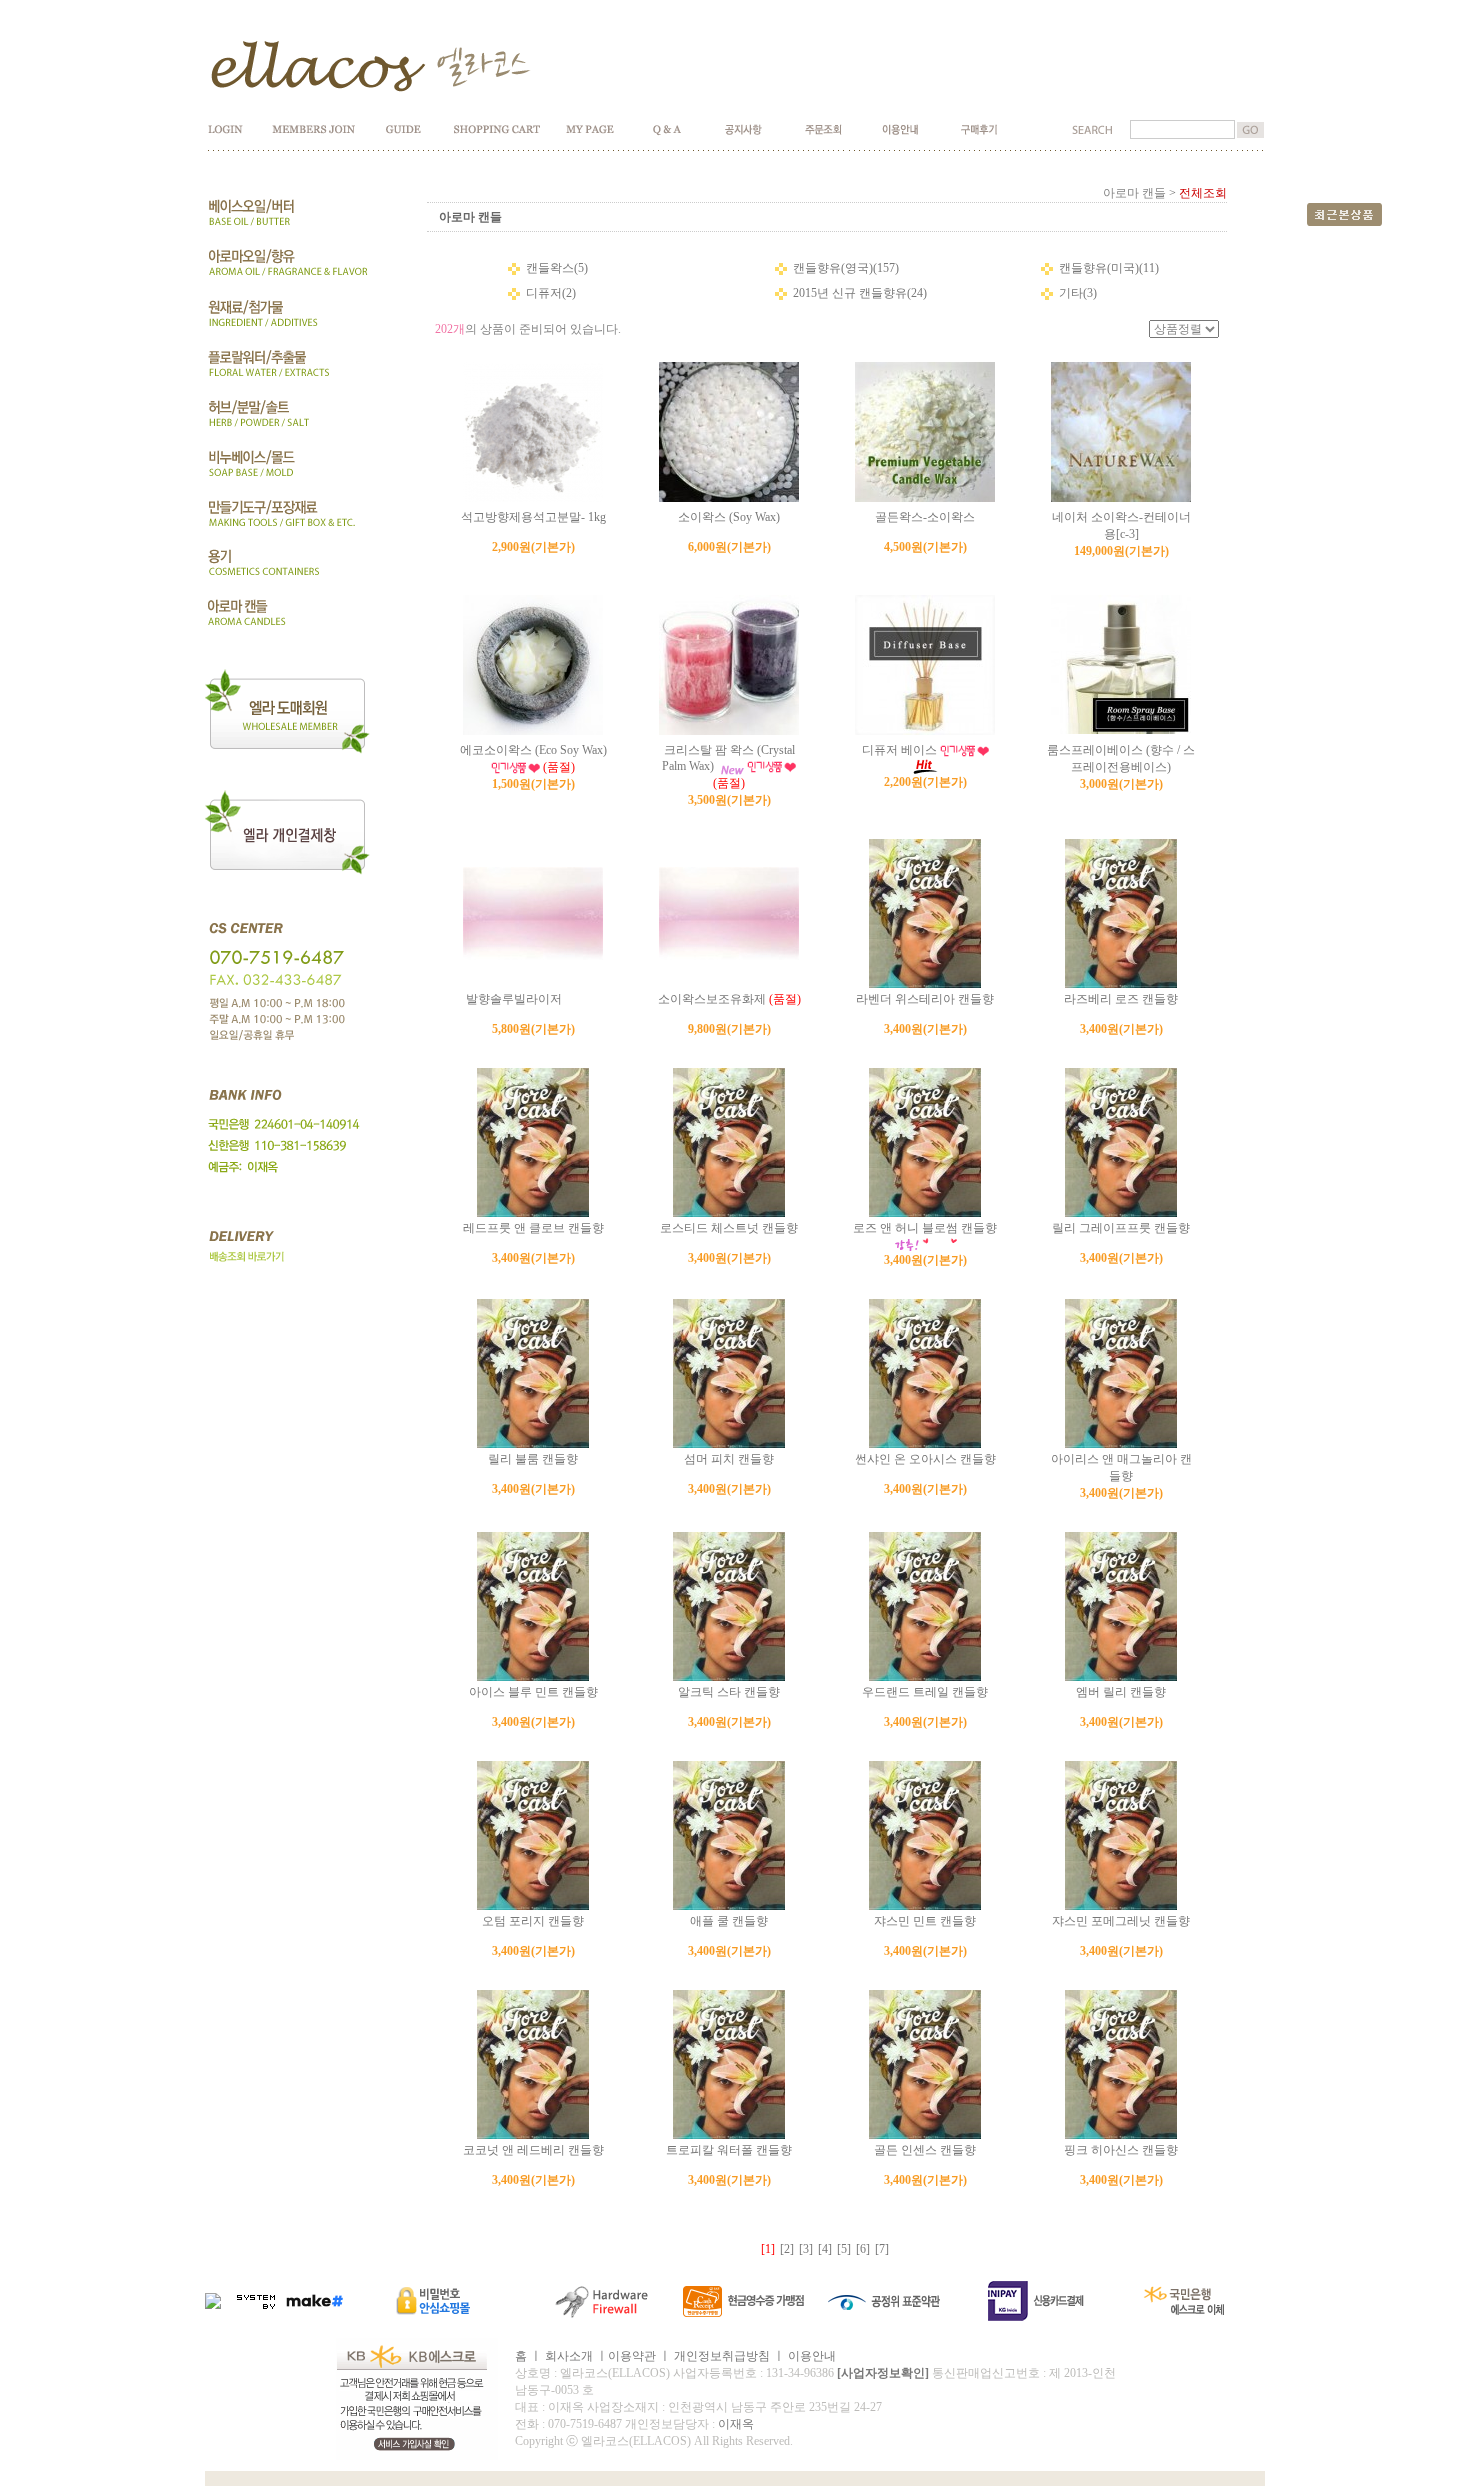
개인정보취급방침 (722, 2356)
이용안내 (812, 2356)
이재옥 (736, 2424)
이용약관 (632, 2356)
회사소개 (569, 2356)
